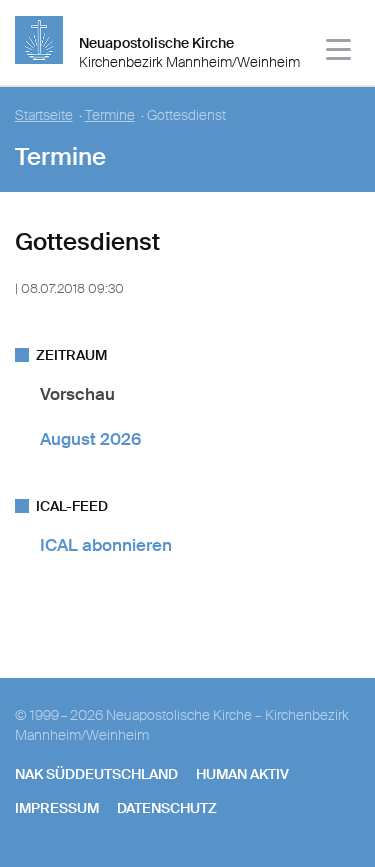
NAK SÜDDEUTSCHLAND (96, 774)
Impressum (57, 808)
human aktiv (242, 774)
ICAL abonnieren (106, 545)
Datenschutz (167, 808)
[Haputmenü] (339, 52)
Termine (110, 115)
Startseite (44, 115)
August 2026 (90, 439)
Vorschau (77, 394)
